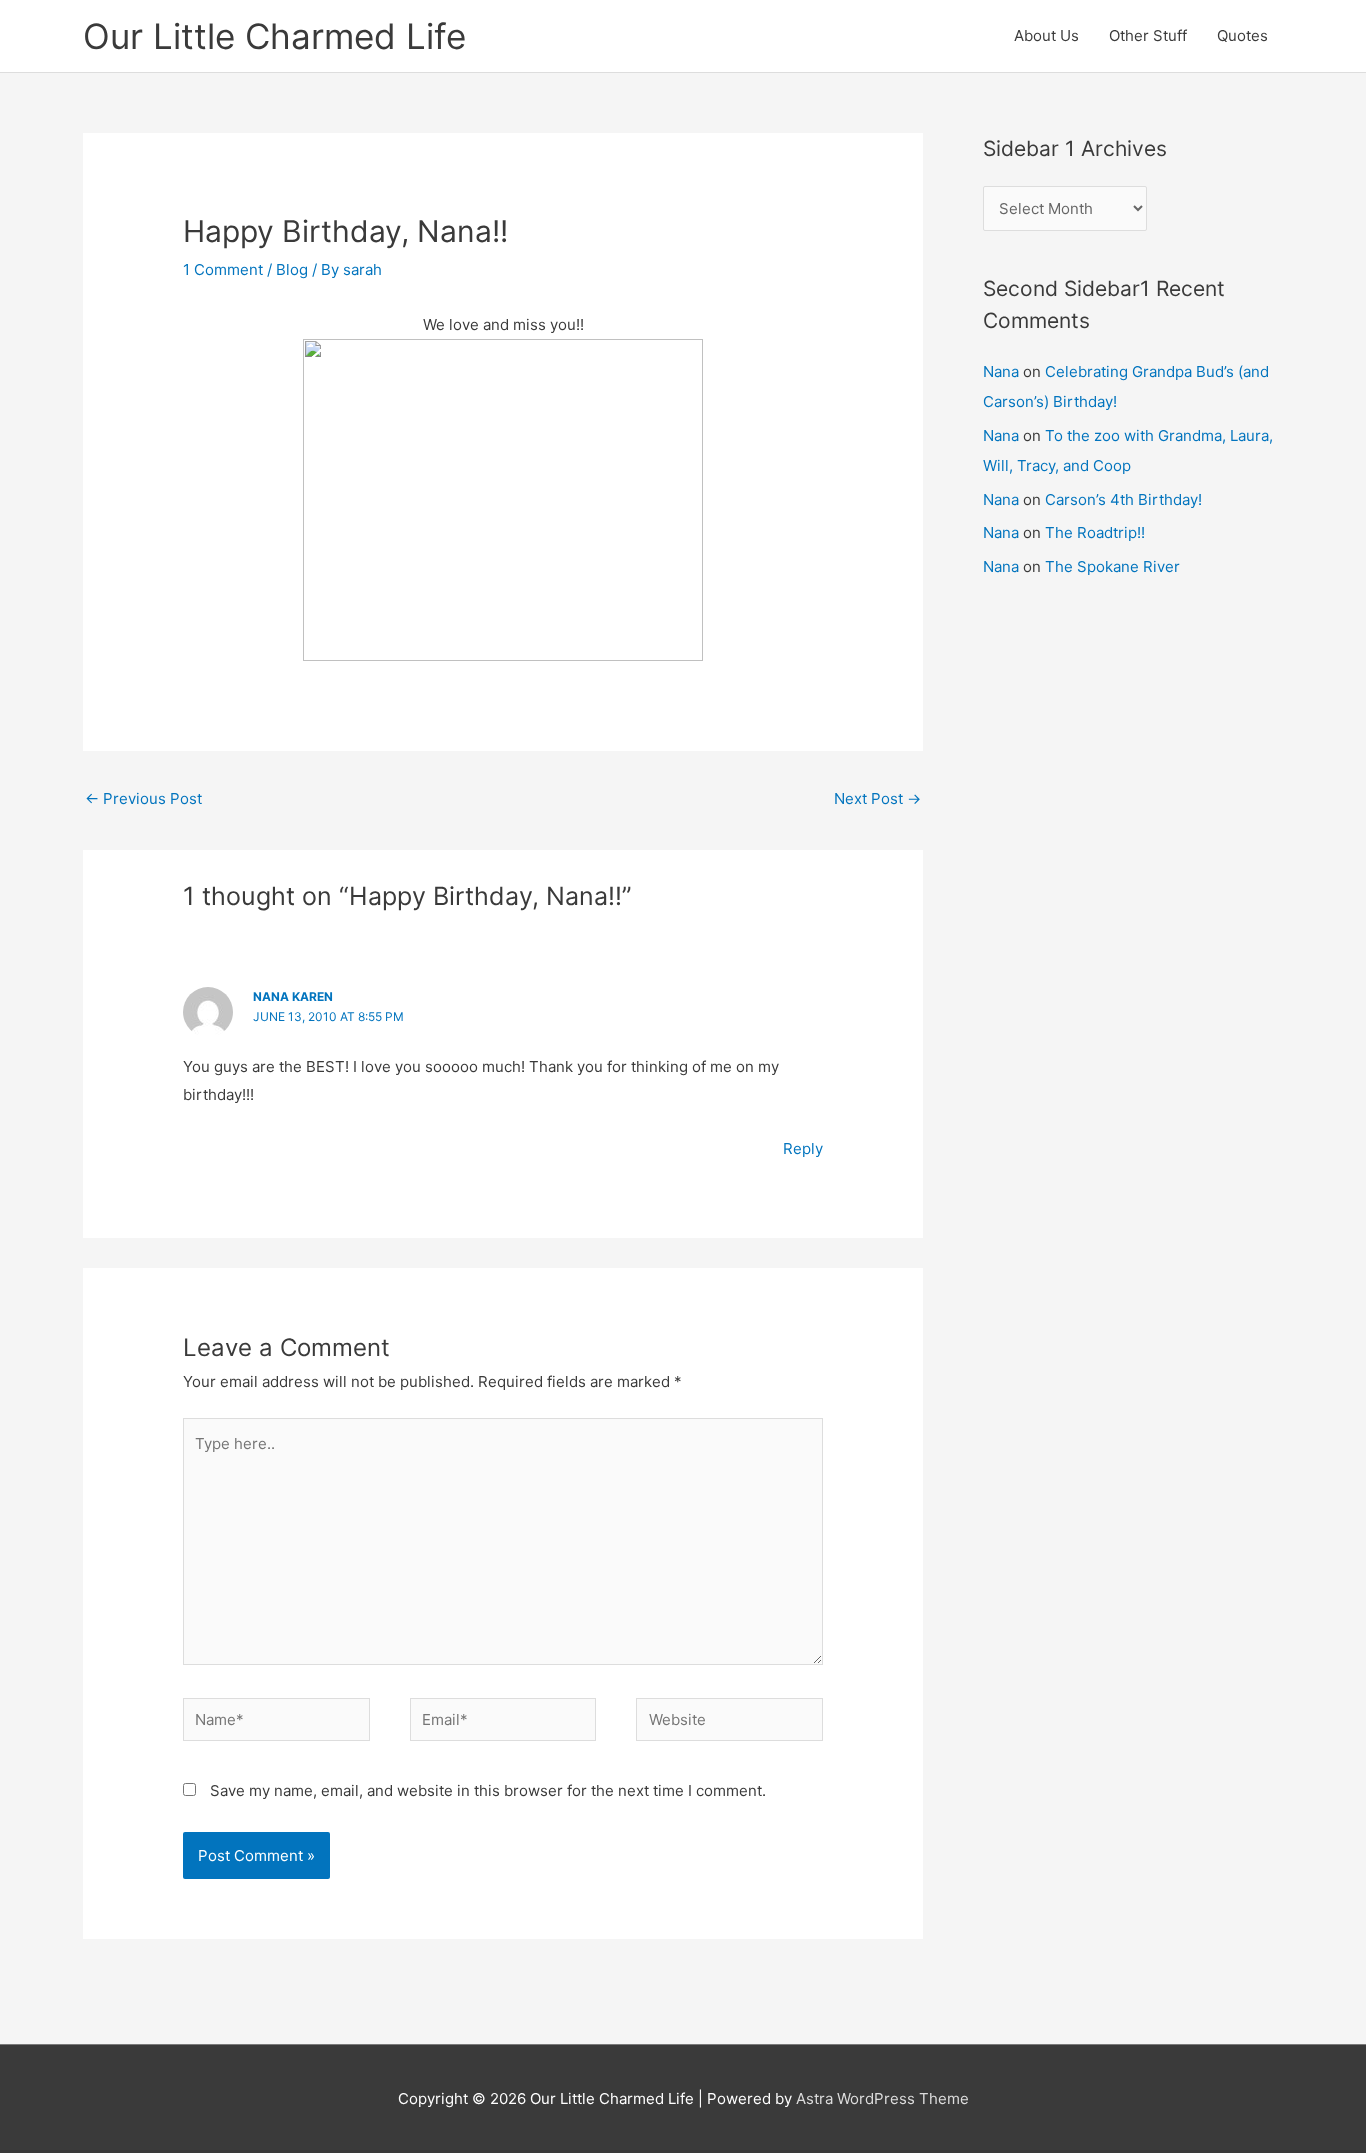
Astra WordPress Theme (882, 2098)
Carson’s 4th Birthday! (1123, 499)
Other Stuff (1148, 35)
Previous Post (143, 798)
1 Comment (223, 269)
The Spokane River (1112, 566)
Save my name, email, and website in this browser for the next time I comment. (488, 1790)
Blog (292, 269)
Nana (1001, 371)
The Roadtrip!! (1095, 532)
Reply (803, 1148)
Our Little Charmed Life (274, 36)
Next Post (877, 798)
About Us (1046, 35)
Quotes (1242, 35)
